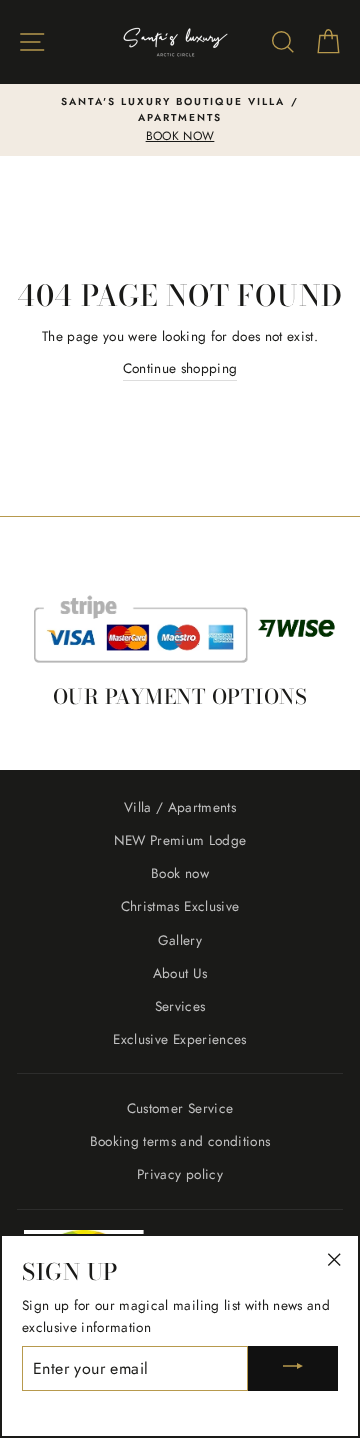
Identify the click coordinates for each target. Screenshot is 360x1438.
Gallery (180, 940)
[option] (180, 120)
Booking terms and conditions (180, 1141)
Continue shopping (180, 368)
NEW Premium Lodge (180, 840)
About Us (180, 973)
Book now (180, 873)
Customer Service (180, 1108)
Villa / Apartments (180, 807)
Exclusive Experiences (179, 1039)
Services (180, 1006)
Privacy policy (180, 1174)
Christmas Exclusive (180, 906)
